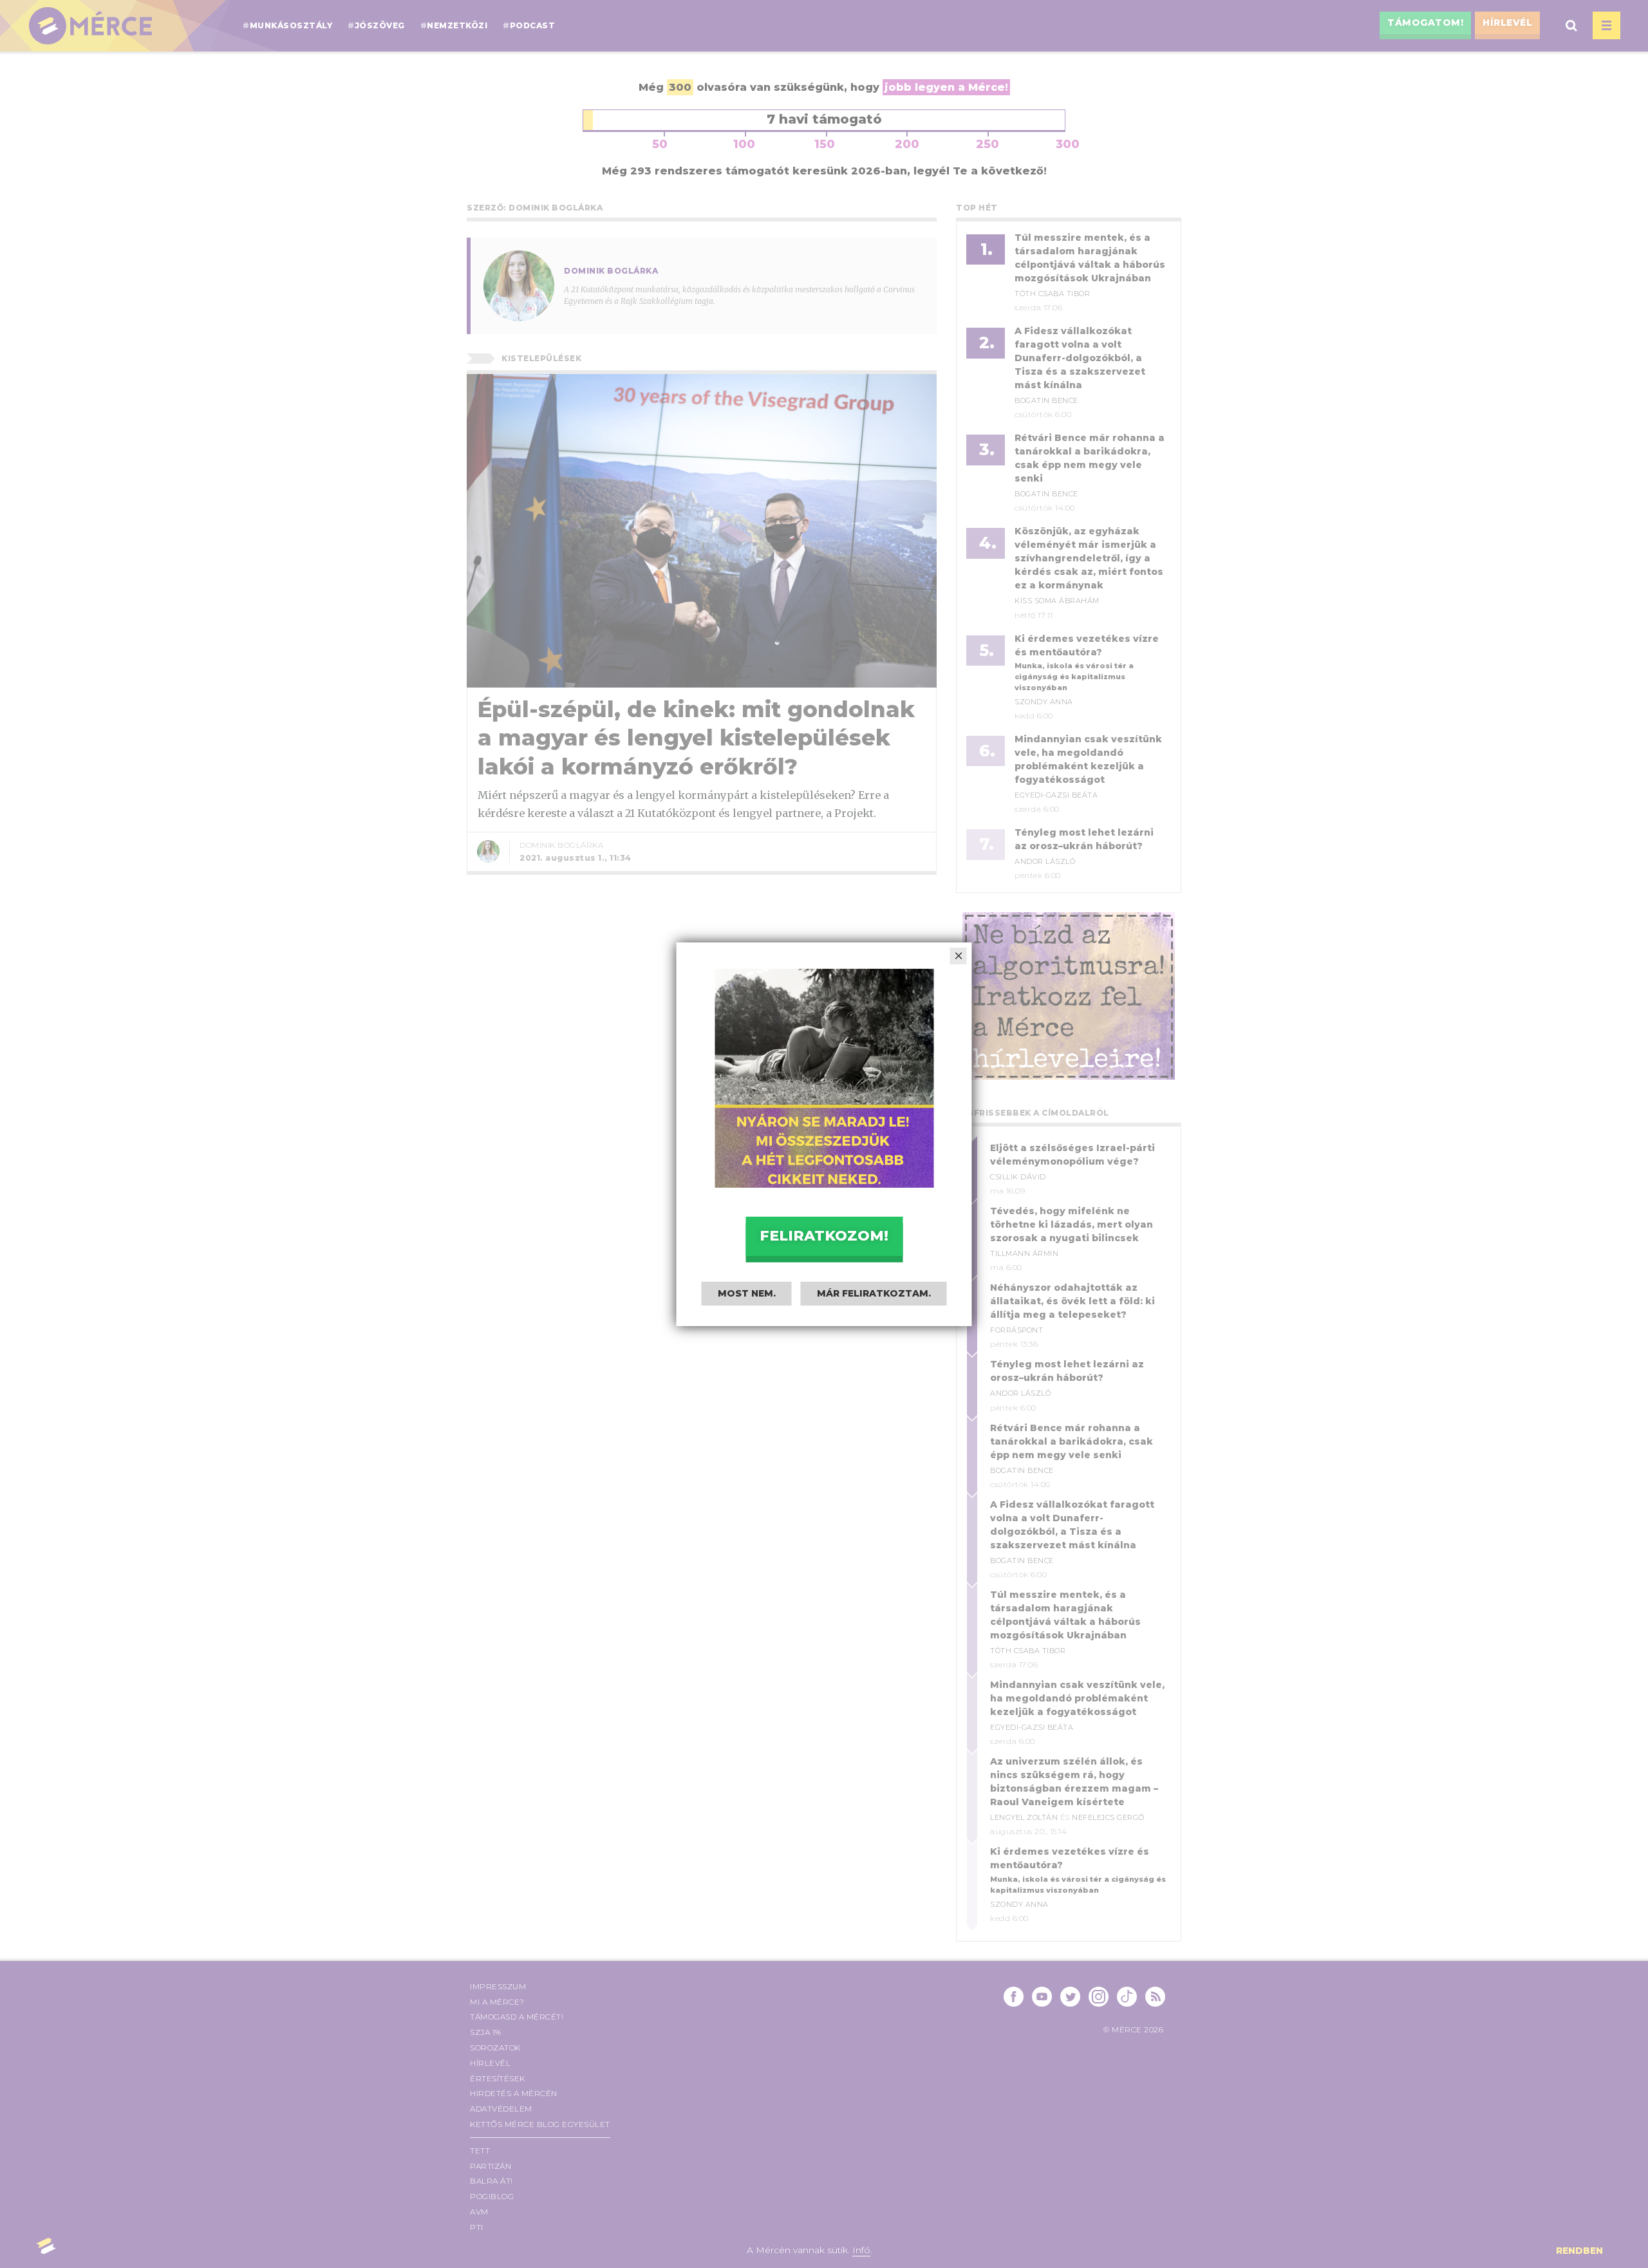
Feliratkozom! (824, 1236)
